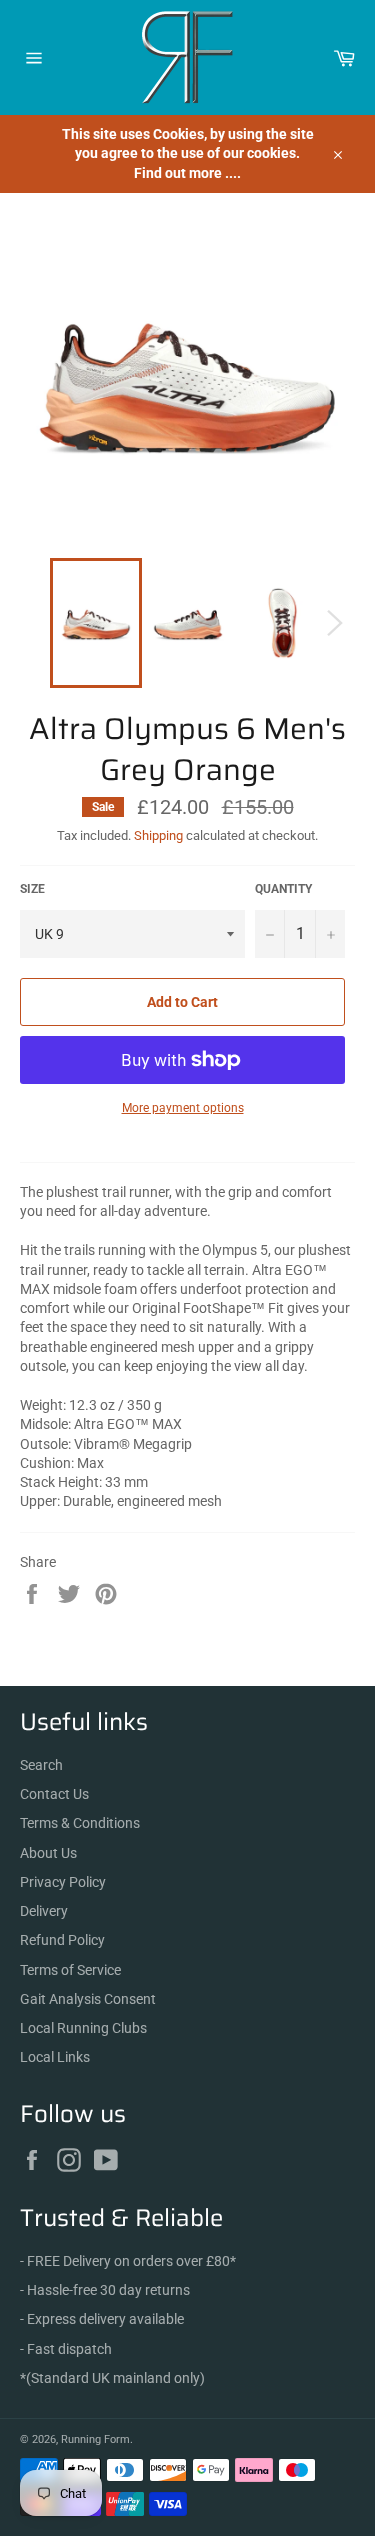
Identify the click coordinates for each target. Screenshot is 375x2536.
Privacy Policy (63, 1882)
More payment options (183, 1108)
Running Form (95, 2439)
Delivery (44, 1911)
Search (41, 1765)
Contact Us (54, 1794)
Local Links (55, 2057)
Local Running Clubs (83, 2028)
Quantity (283, 889)
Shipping (158, 835)
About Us (48, 1853)
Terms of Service (70, 1970)
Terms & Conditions (80, 1823)
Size (32, 889)
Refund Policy (62, 1940)
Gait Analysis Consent (88, 1999)
